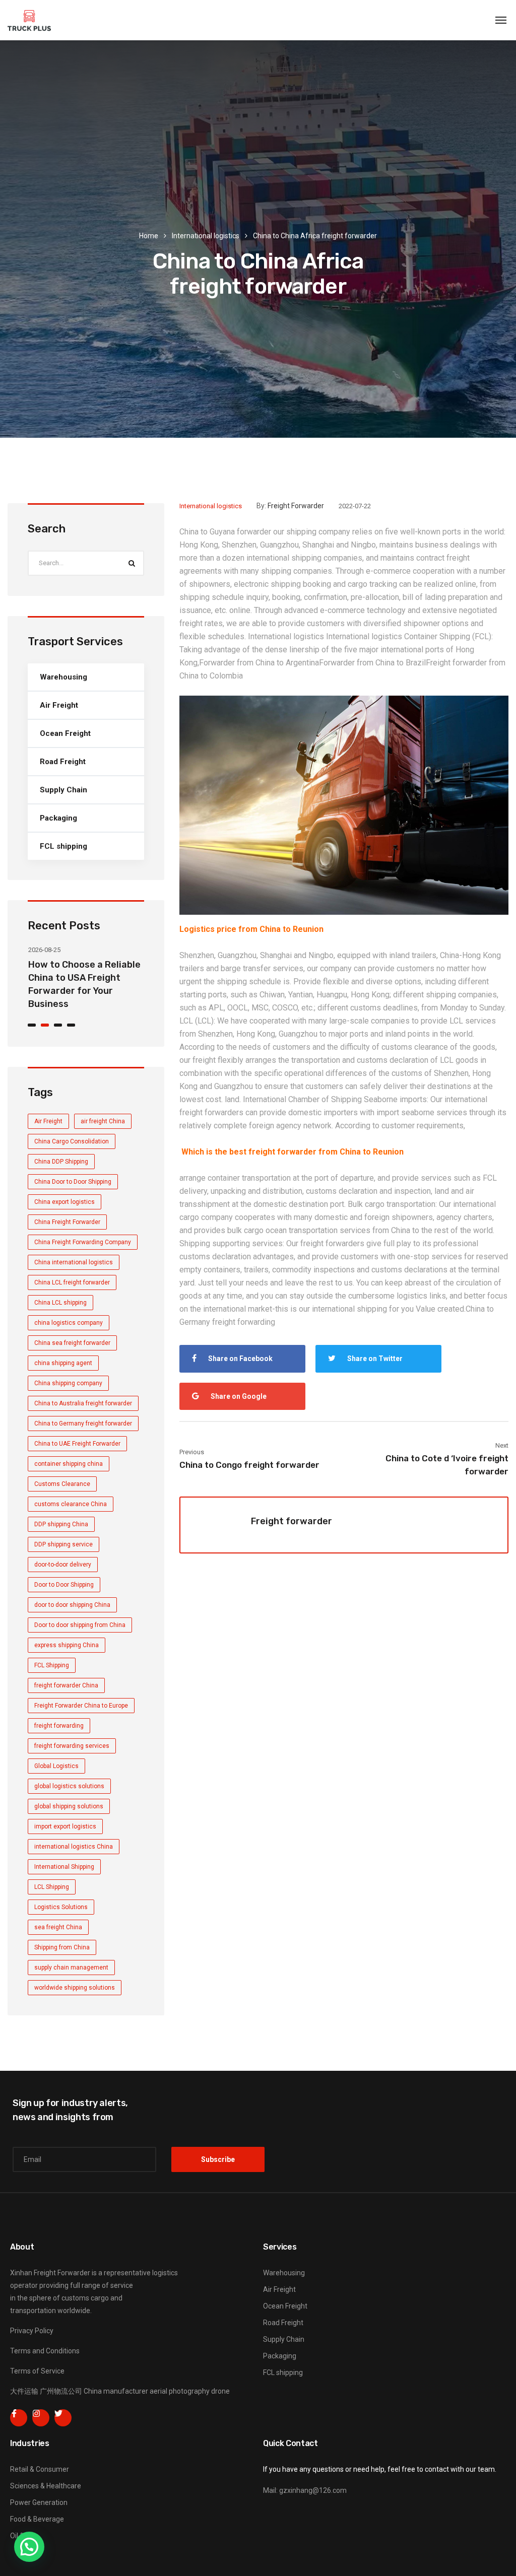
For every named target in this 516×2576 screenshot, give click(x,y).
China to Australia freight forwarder (83, 1403)
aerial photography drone (190, 2391)
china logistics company (69, 1323)
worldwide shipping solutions (75, 1988)
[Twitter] (63, 2418)
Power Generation (39, 2502)
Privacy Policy (32, 2331)
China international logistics (74, 1262)
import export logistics (65, 1826)
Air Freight (59, 705)
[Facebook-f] (19, 2418)
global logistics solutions (69, 1786)
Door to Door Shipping (64, 1585)
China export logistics (64, 1202)
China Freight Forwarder (67, 1222)
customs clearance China (71, 1504)
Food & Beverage (37, 2519)
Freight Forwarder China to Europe (81, 1706)
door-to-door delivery (63, 1565)
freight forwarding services (72, 1746)
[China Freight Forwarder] (29, 20)
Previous (192, 1452)
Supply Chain (63, 790)
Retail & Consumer (40, 2469)
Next (502, 1445)
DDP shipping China (61, 1524)
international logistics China (74, 1847)
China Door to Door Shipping (73, 1182)
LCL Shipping (52, 1887)
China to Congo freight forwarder (249, 1465)
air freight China (103, 1121)
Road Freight (63, 762)
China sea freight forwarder (72, 1343)
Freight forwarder (296, 506)
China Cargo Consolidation (72, 1141)
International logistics (206, 236)
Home (149, 236)
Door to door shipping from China (80, 1625)
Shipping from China (62, 1947)
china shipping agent (63, 1363)
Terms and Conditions (45, 2351)
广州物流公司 (61, 2391)
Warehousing (63, 677)
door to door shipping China (72, 1605)
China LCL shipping (60, 1303)
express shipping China (67, 1645)
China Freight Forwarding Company (83, 1242)
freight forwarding (59, 1726)
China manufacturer (116, 2391)
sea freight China (58, 1927)
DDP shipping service (63, 1544)
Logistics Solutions (61, 1907)
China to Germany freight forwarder (83, 1423)
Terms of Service (37, 2371)
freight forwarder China (66, 1685)
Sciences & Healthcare (46, 2486)
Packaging (58, 818)
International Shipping (64, 1867)
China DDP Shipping (61, 1162)
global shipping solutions (69, 1806)
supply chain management (71, 1968)
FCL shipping (63, 846)
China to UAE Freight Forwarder (77, 1444)
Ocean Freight (65, 733)
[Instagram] (41, 2418)
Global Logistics (56, 1766)
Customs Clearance (62, 1484)
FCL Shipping (52, 1665)
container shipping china (69, 1464)
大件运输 (24, 2391)
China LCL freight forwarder (72, 1282)
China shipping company (68, 1383)
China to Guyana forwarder (225, 532)
